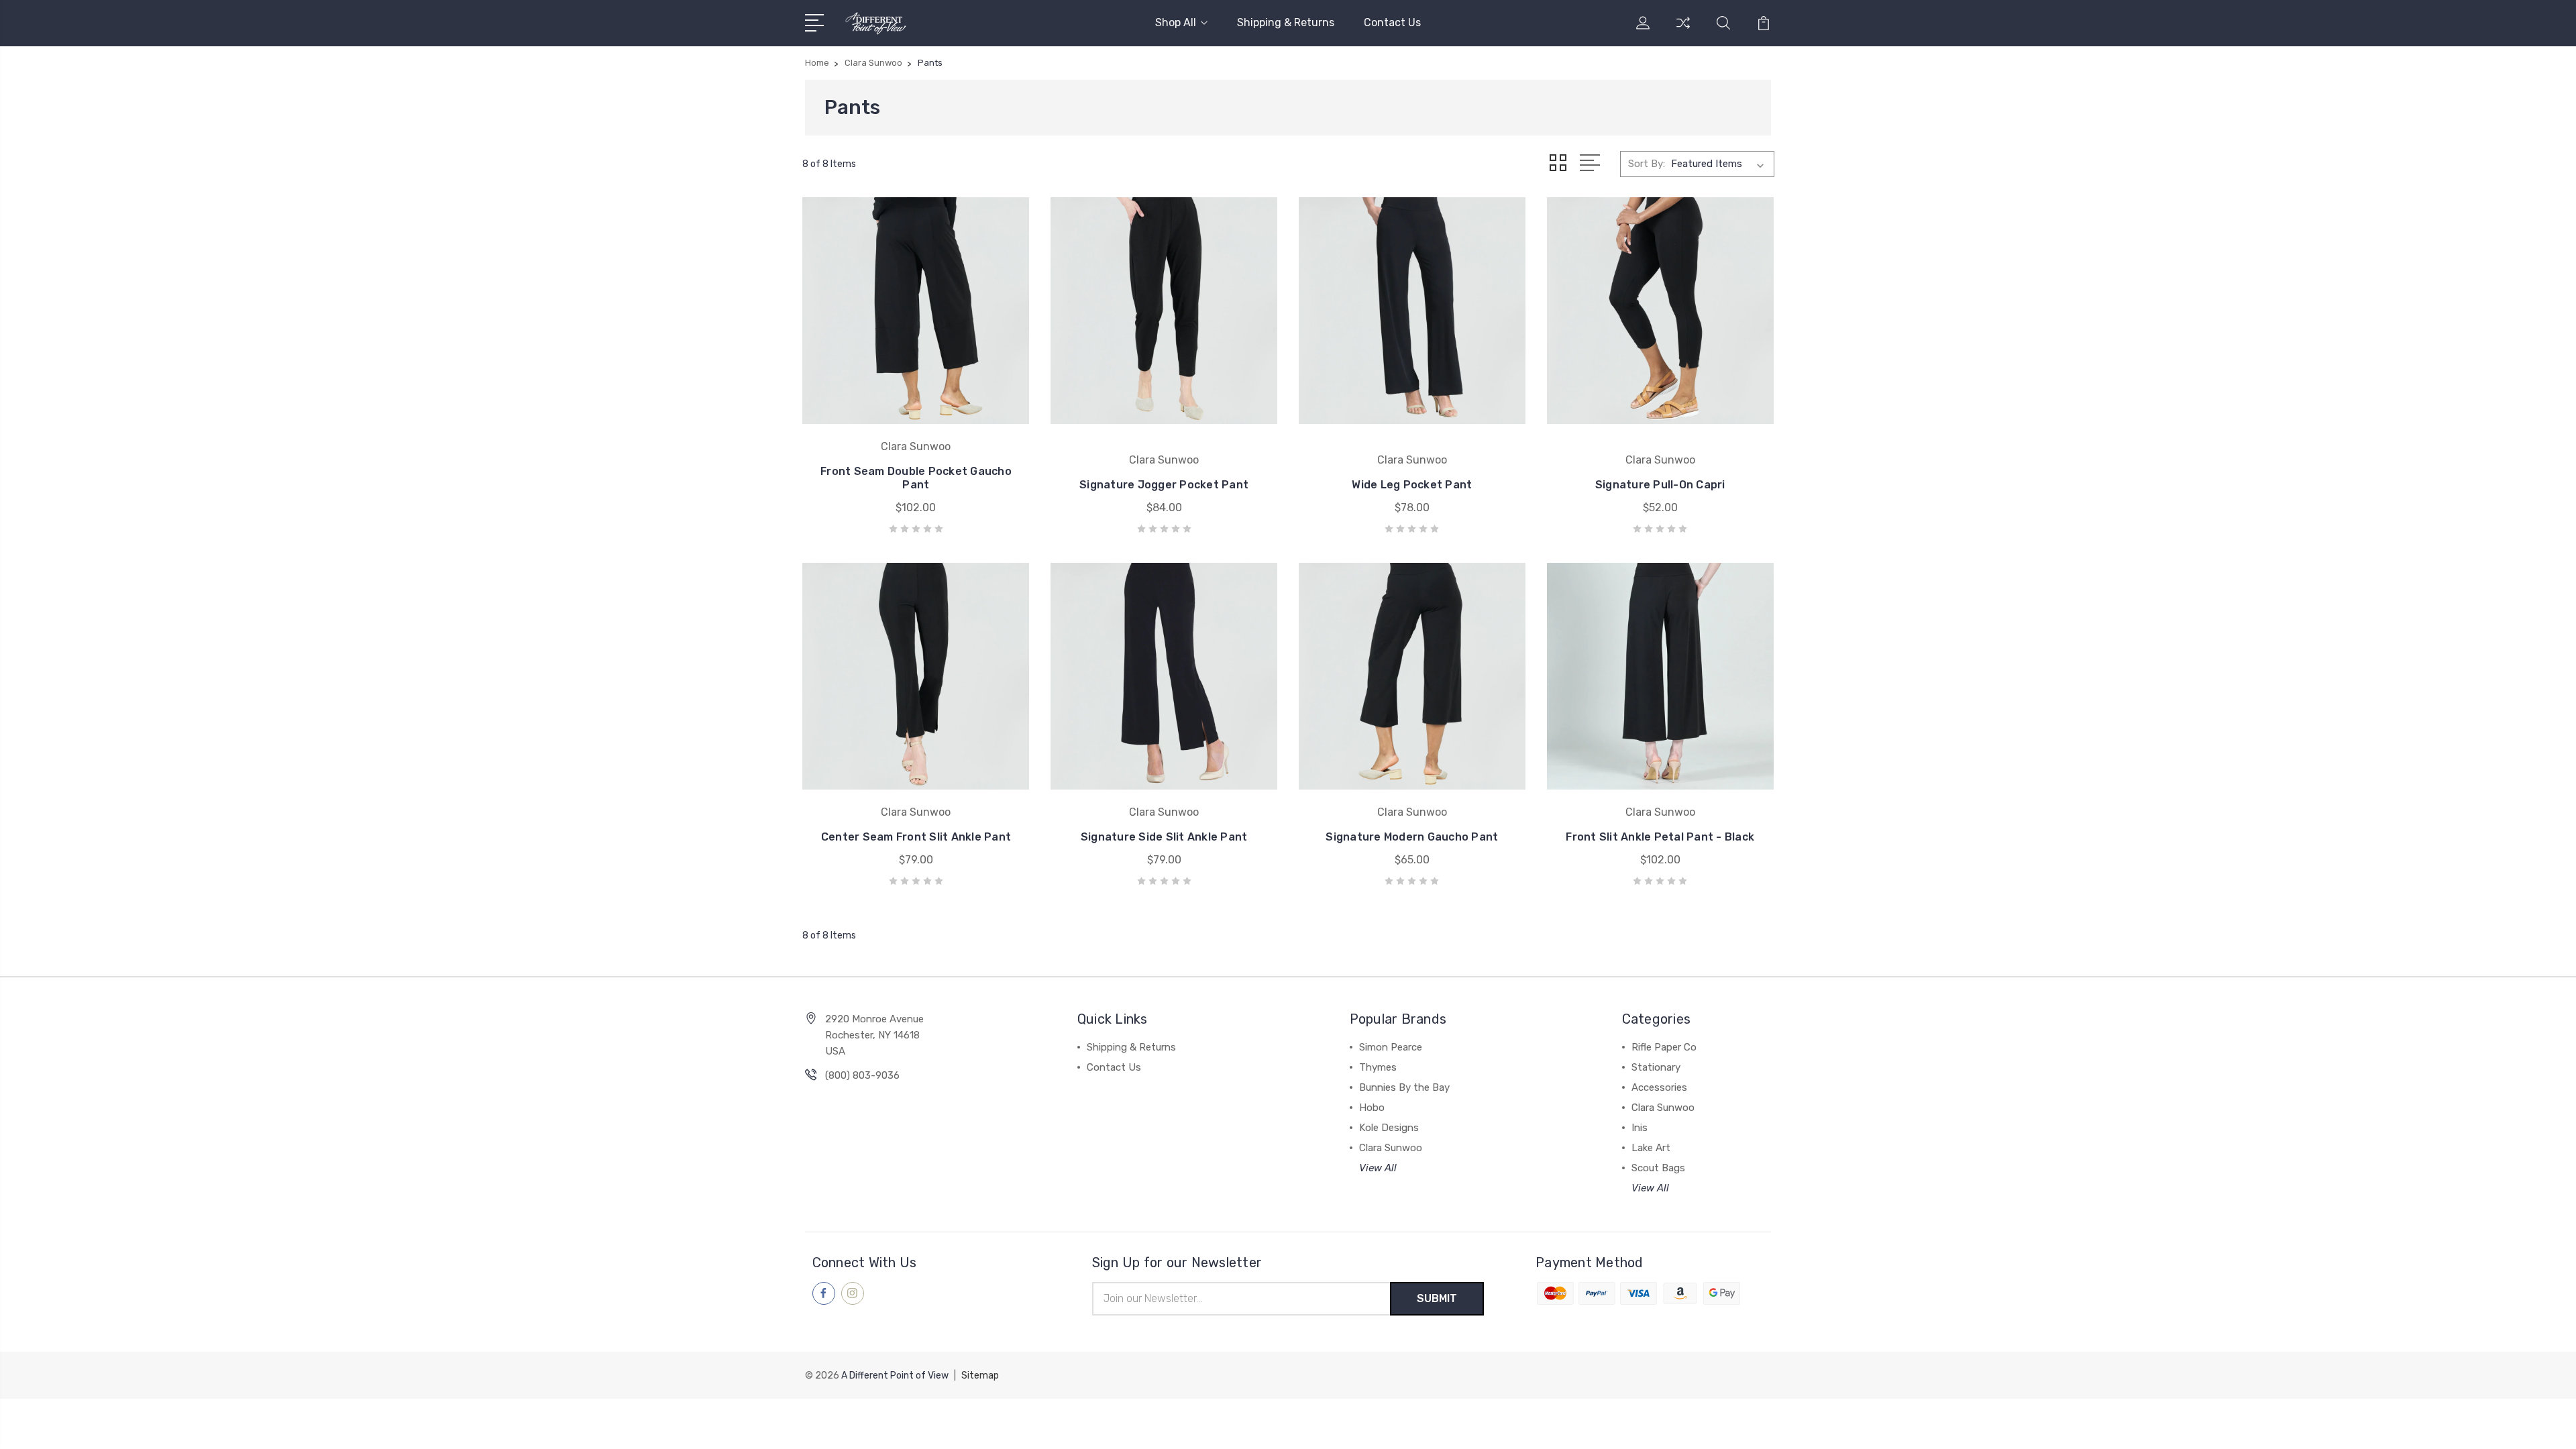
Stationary (1656, 1067)
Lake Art (1651, 1148)
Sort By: (1647, 164)
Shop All (1176, 22)
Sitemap (980, 1376)
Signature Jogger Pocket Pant (1164, 485)
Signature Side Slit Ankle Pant (1164, 837)
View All (1378, 1168)
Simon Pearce (1391, 1047)
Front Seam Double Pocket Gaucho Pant (916, 478)
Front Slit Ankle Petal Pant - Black (1660, 837)
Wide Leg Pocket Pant (1412, 485)
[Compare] (1683, 31)
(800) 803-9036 (862, 1075)
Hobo (1372, 1108)
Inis (1640, 1128)
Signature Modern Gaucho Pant (1412, 837)
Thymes (1378, 1067)
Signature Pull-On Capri (1660, 485)
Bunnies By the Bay (1404, 1087)
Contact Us (1392, 22)
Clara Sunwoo (1391, 1148)
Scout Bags (1658, 1168)
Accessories (1659, 1087)
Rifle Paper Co (1664, 1047)
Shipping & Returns (1286, 22)
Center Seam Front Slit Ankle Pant (916, 837)
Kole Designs (1389, 1128)
